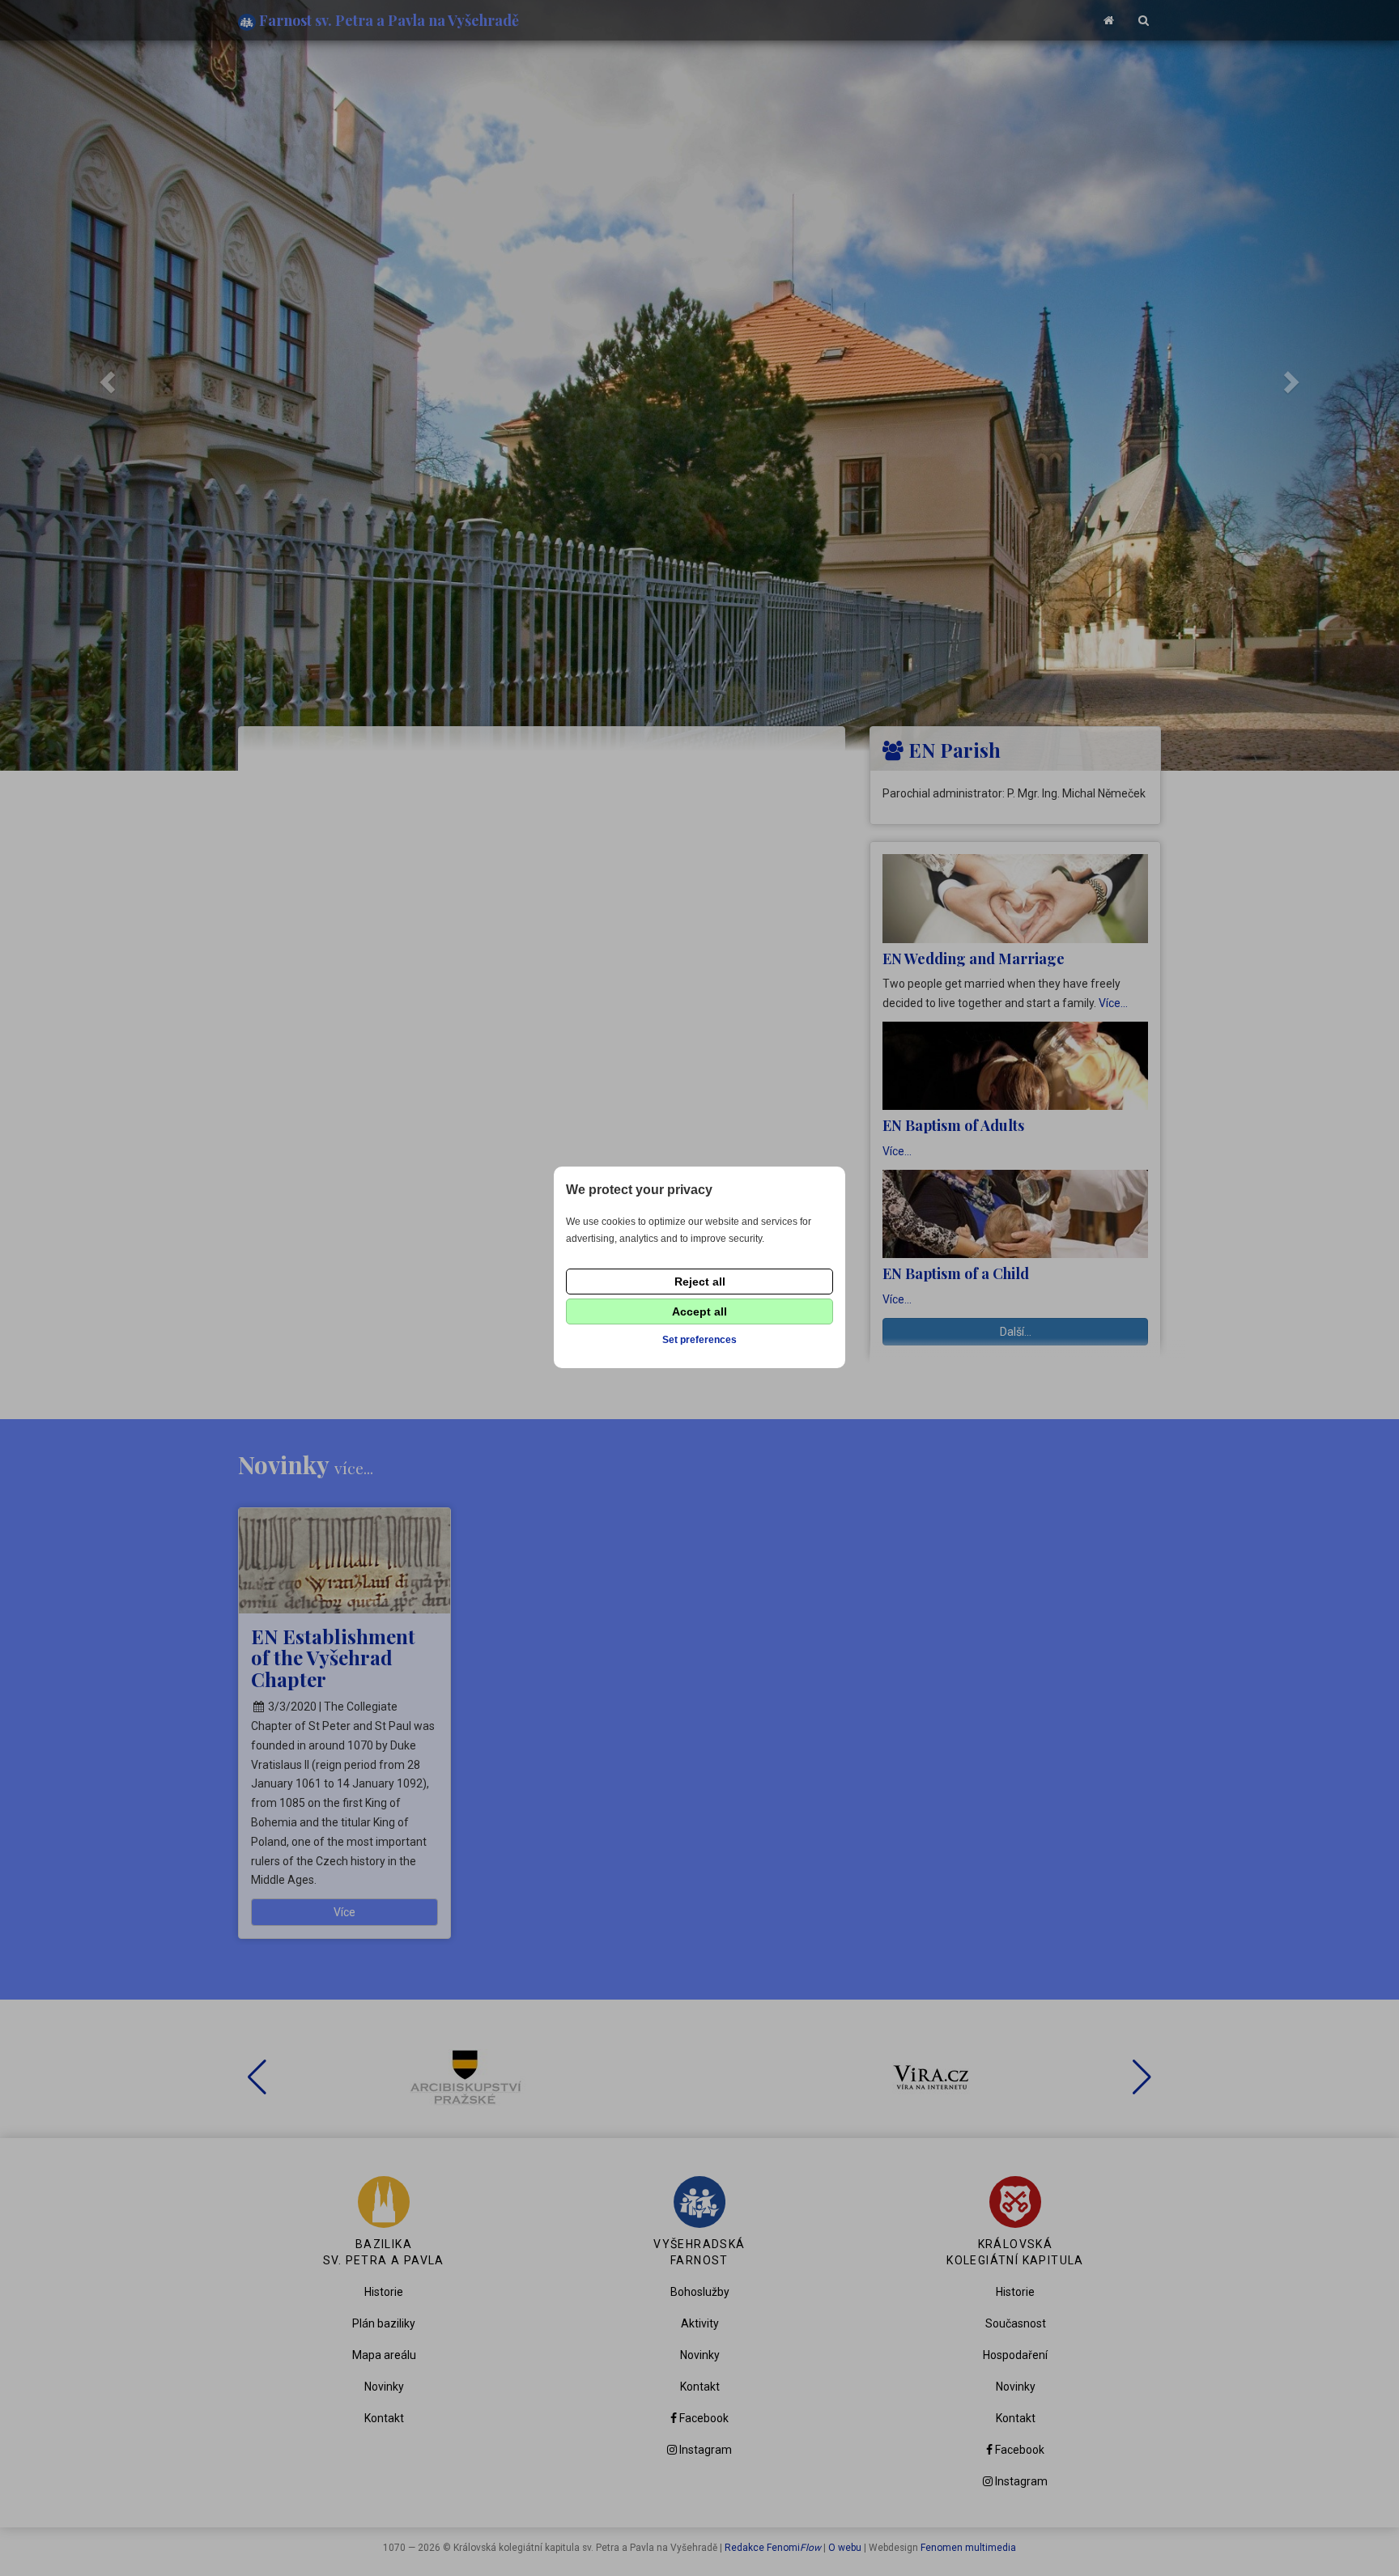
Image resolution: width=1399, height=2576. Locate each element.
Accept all (699, 1311)
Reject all (700, 1282)
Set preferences (699, 1340)
